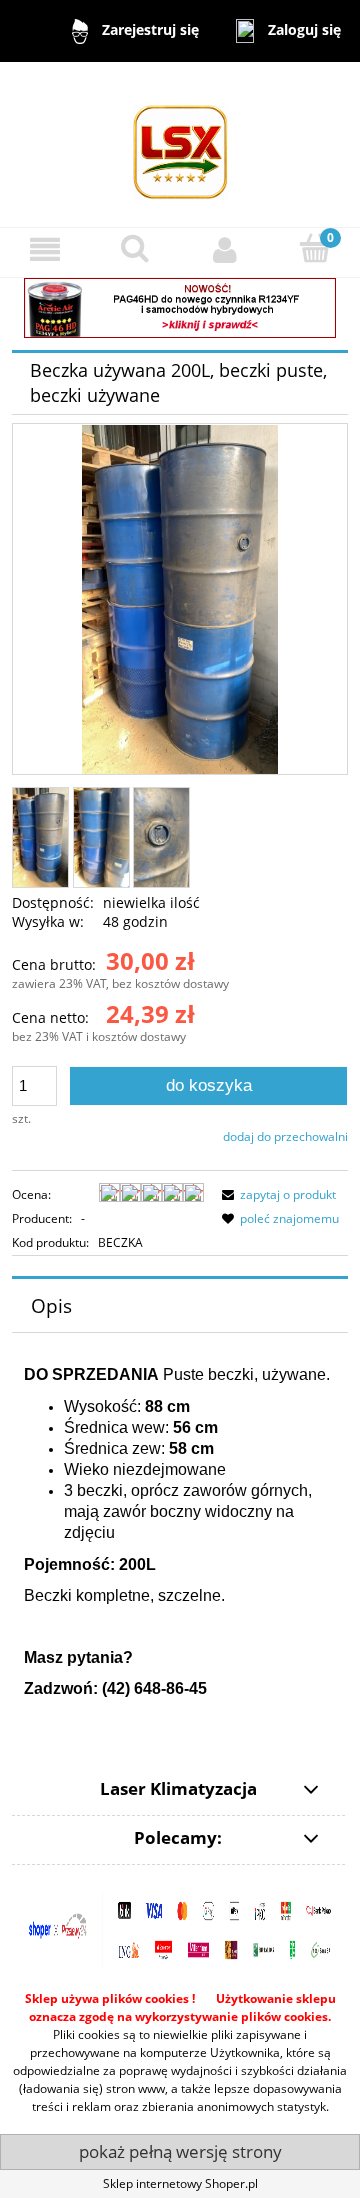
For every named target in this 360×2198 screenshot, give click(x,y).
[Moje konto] (225, 249)
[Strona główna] (180, 143)
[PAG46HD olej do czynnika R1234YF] (180, 306)
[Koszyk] (315, 248)
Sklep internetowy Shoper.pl (180, 2183)
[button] (45, 249)
